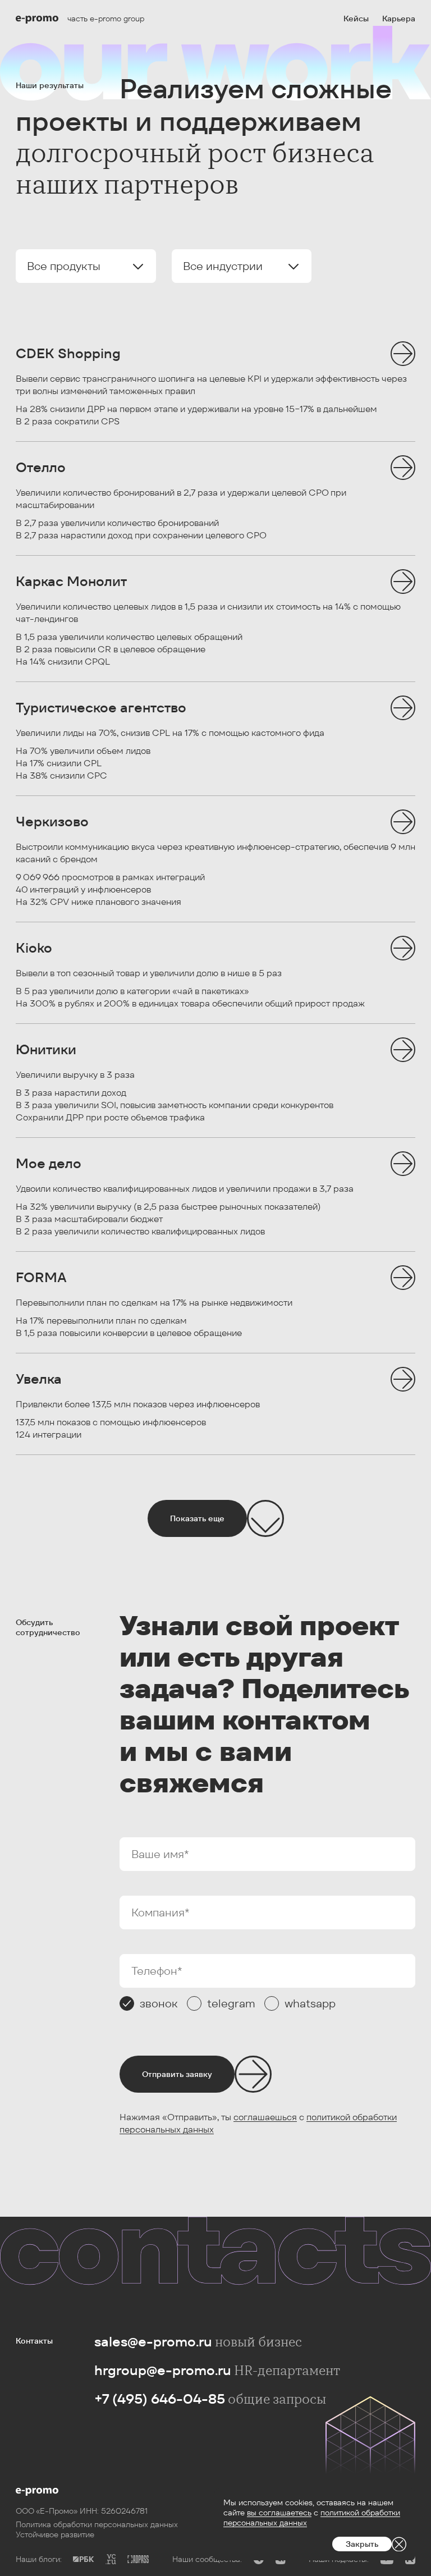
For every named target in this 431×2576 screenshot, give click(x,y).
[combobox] (86, 266)
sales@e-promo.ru (153, 2342)
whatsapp (310, 2003)
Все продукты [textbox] (64, 266)
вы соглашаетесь (279, 2513)
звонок (159, 2003)
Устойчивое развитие (55, 2534)
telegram (231, 2003)
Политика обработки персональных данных (97, 2524)
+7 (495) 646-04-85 (160, 2399)
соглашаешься (265, 2117)
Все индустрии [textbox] (223, 266)
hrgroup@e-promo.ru (163, 2370)
